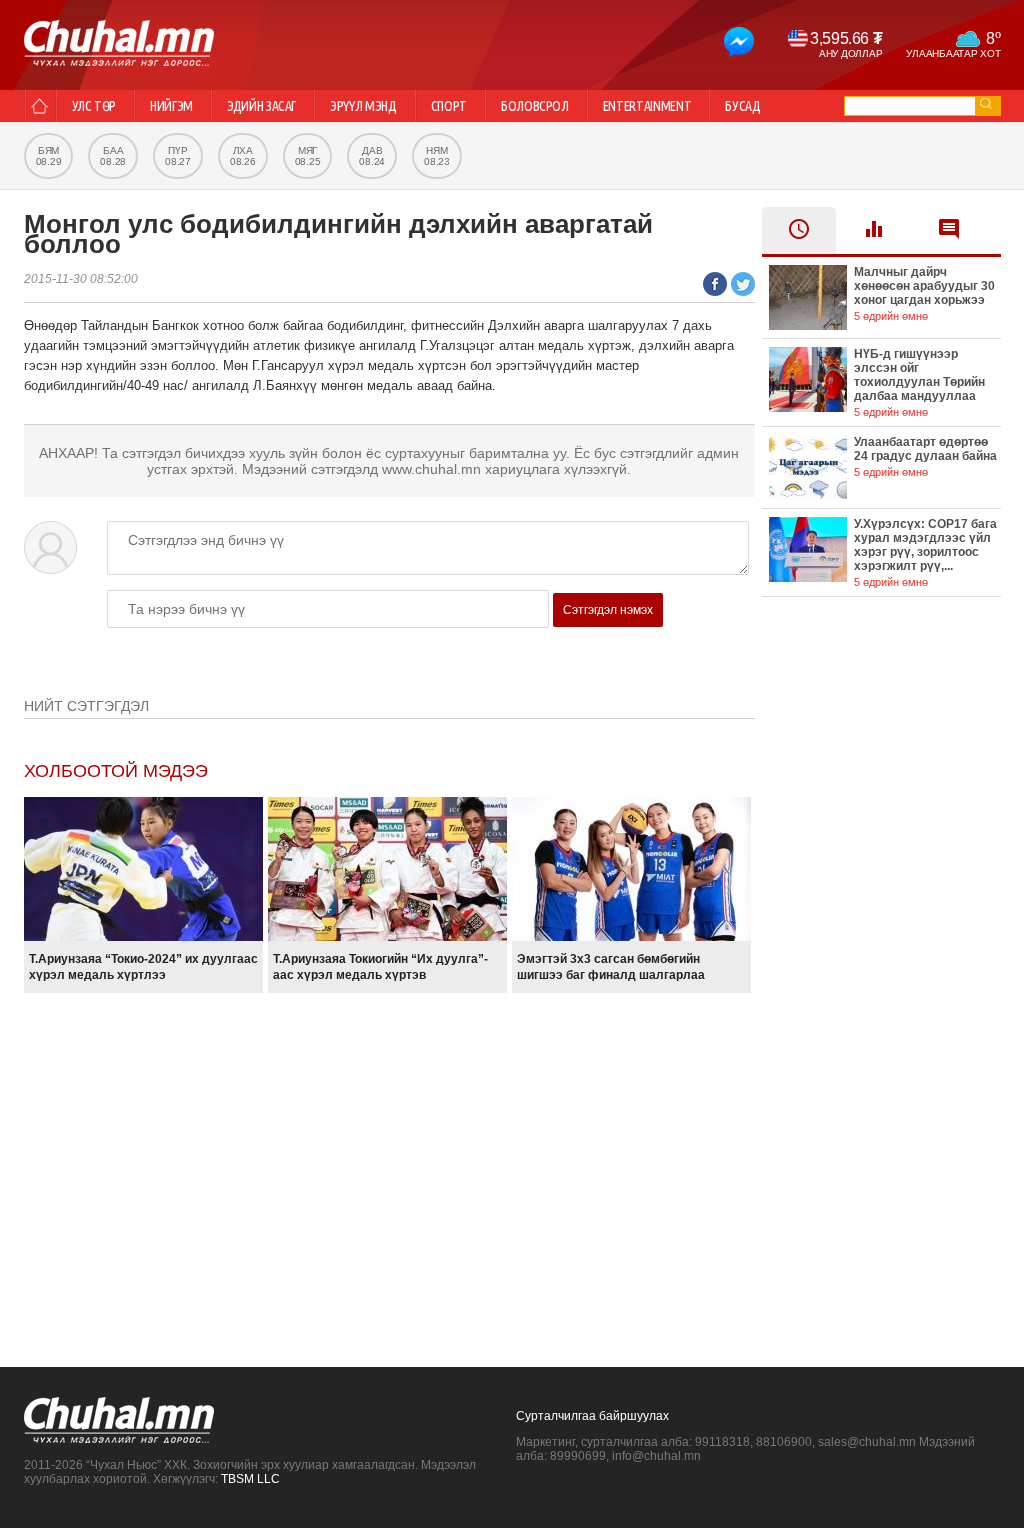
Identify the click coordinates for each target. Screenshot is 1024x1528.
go (986, 103)
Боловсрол (535, 106)
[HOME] (39, 106)
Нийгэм (171, 106)
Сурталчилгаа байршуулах (592, 1416)
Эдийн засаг (261, 106)
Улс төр (94, 106)
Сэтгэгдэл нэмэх (608, 610)
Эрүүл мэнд (363, 106)
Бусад (742, 106)
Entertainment (647, 106)
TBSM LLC (250, 1479)
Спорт (449, 106)
